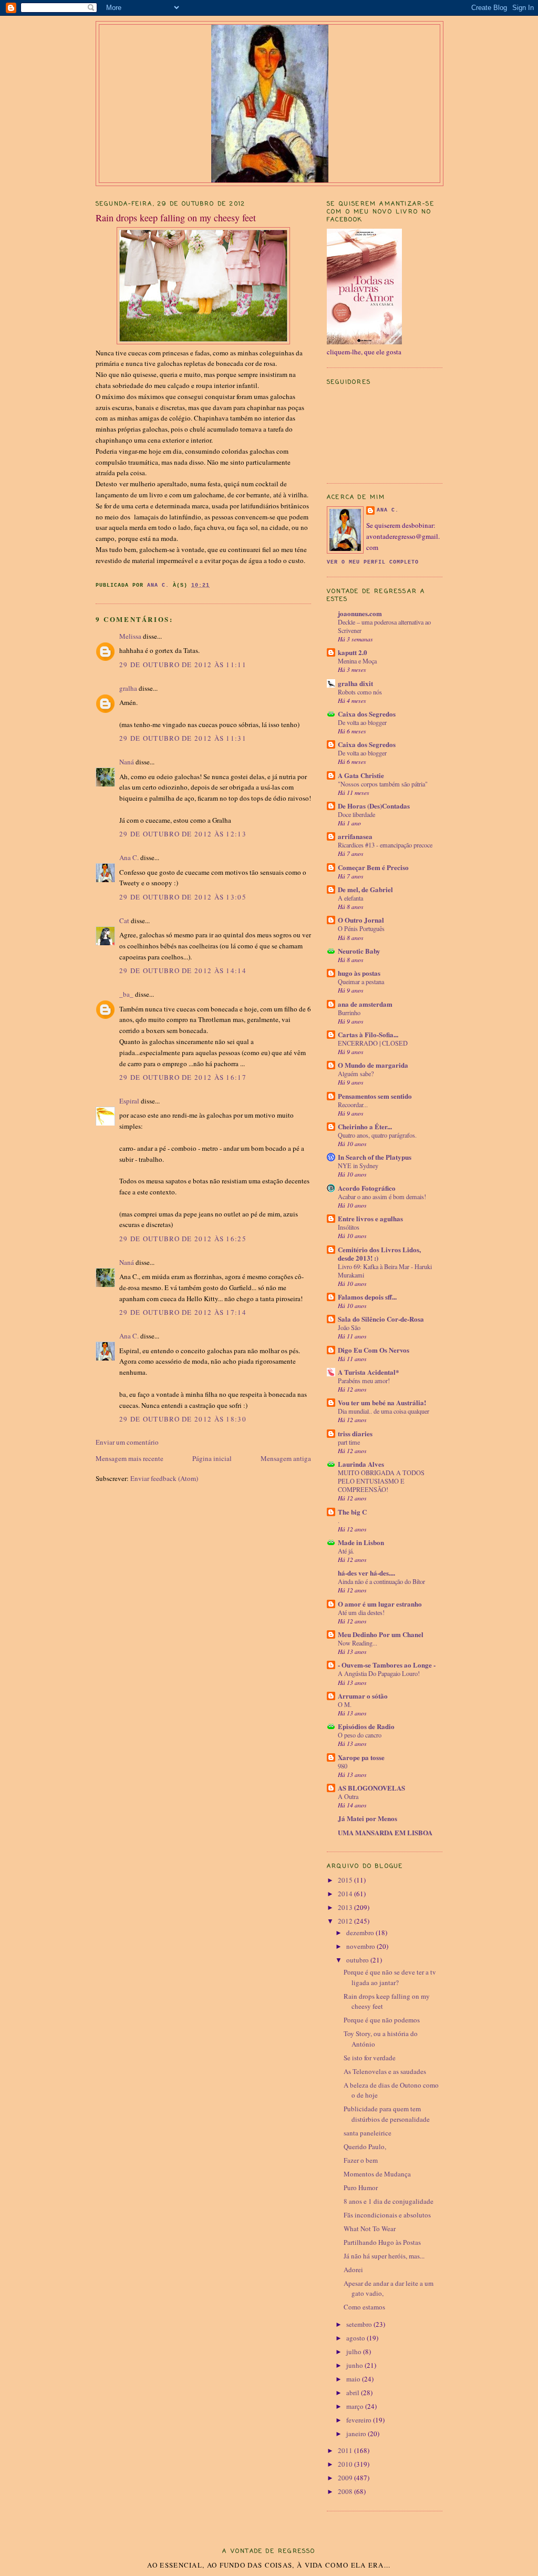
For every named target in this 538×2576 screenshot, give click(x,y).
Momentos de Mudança (377, 2174)
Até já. (346, 1551)
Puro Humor (361, 2187)
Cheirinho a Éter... (365, 1126)
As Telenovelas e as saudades (385, 2071)
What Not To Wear (370, 2229)
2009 (346, 2478)
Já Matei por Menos (368, 1818)
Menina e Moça (357, 661)
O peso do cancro (360, 1735)
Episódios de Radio (366, 1726)
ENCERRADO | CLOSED (373, 1043)
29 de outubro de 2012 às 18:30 (183, 1419)
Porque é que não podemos (382, 2020)
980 (343, 1766)
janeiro (357, 2434)
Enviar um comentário (127, 1442)
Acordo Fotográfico (367, 1188)
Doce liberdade (356, 814)
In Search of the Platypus (375, 1157)
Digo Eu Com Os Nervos (374, 1350)
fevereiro (360, 2420)
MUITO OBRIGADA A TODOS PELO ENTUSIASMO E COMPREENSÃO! (381, 1481)
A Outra (348, 1796)
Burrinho (349, 1013)
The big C (352, 1512)
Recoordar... (353, 1105)
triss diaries (355, 1433)
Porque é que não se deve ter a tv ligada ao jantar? (390, 1977)
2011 (346, 2450)
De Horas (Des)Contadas (374, 806)
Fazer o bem (361, 2160)
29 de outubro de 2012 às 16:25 (183, 1239)
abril (354, 2393)
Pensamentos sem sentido (375, 1096)
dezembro (361, 1933)
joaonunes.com (360, 613)
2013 (346, 1907)
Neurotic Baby (359, 951)
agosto (356, 2338)
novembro (361, 1946)
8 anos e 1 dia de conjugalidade (389, 2201)
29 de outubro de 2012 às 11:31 (183, 738)
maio (354, 2379)
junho (355, 2365)
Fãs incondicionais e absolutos (387, 2215)
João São (349, 1327)
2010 (346, 2464)
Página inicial (212, 1458)
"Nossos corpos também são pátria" (383, 784)
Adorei (353, 2270)
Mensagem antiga (286, 1458)
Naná (127, 762)
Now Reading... (358, 1643)
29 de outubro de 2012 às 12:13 (183, 834)
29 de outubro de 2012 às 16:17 (183, 1077)
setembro (360, 2324)
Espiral (129, 1101)
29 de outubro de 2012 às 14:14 (183, 970)
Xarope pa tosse (361, 1757)
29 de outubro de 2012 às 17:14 (183, 1312)
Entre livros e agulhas (370, 1218)
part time (349, 1442)
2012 (346, 1921)
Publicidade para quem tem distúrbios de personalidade (387, 2114)
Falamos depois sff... (367, 1297)
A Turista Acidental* (369, 1372)
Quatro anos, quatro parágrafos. (377, 1135)
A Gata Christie (361, 775)
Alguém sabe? (356, 1074)
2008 (346, 2491)
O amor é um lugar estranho (380, 1604)
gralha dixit (355, 683)
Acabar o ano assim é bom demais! (382, 1197)
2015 (346, 1880)
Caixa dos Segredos (367, 714)
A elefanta (350, 898)
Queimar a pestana (361, 982)
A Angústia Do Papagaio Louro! (379, 1673)
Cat (124, 921)
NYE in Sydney (358, 1166)
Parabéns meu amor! (364, 1381)
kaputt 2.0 (353, 652)
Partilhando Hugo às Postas (382, 2242)
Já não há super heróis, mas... (384, 2256)
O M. (345, 1704)
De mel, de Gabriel (365, 889)
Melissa (130, 636)
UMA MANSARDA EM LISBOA (385, 1832)
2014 (346, 1894)
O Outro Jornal (361, 920)
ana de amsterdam (365, 1004)
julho (355, 2352)
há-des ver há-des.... (366, 1573)
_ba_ (126, 994)
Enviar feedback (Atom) (164, 1478)
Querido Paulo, (365, 2146)
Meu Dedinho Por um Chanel (381, 1634)
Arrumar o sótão (363, 1696)
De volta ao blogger (362, 722)
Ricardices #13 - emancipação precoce (385, 845)
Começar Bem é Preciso (373, 867)
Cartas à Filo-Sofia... (368, 1034)
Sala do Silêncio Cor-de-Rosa (381, 1319)
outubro (358, 1960)
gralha (128, 688)
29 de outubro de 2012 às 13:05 (183, 897)
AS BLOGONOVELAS (371, 1788)
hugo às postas (359, 973)
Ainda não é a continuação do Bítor (381, 1581)
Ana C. (129, 857)
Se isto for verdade (370, 2058)
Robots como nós (360, 692)
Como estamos (364, 2307)
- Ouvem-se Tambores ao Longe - (387, 1665)
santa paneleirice (368, 2133)
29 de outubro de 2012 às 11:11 (183, 665)
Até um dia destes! (361, 1612)
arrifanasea (355, 836)
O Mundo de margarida (373, 1065)
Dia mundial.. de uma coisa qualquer (384, 1411)
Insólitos (349, 1227)
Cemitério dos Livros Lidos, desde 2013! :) (379, 1254)
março (356, 2406)
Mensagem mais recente (130, 1458)
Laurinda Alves (361, 1464)
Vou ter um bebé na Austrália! (382, 1402)
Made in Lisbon (361, 1542)
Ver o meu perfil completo (373, 562)
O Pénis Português (361, 928)
